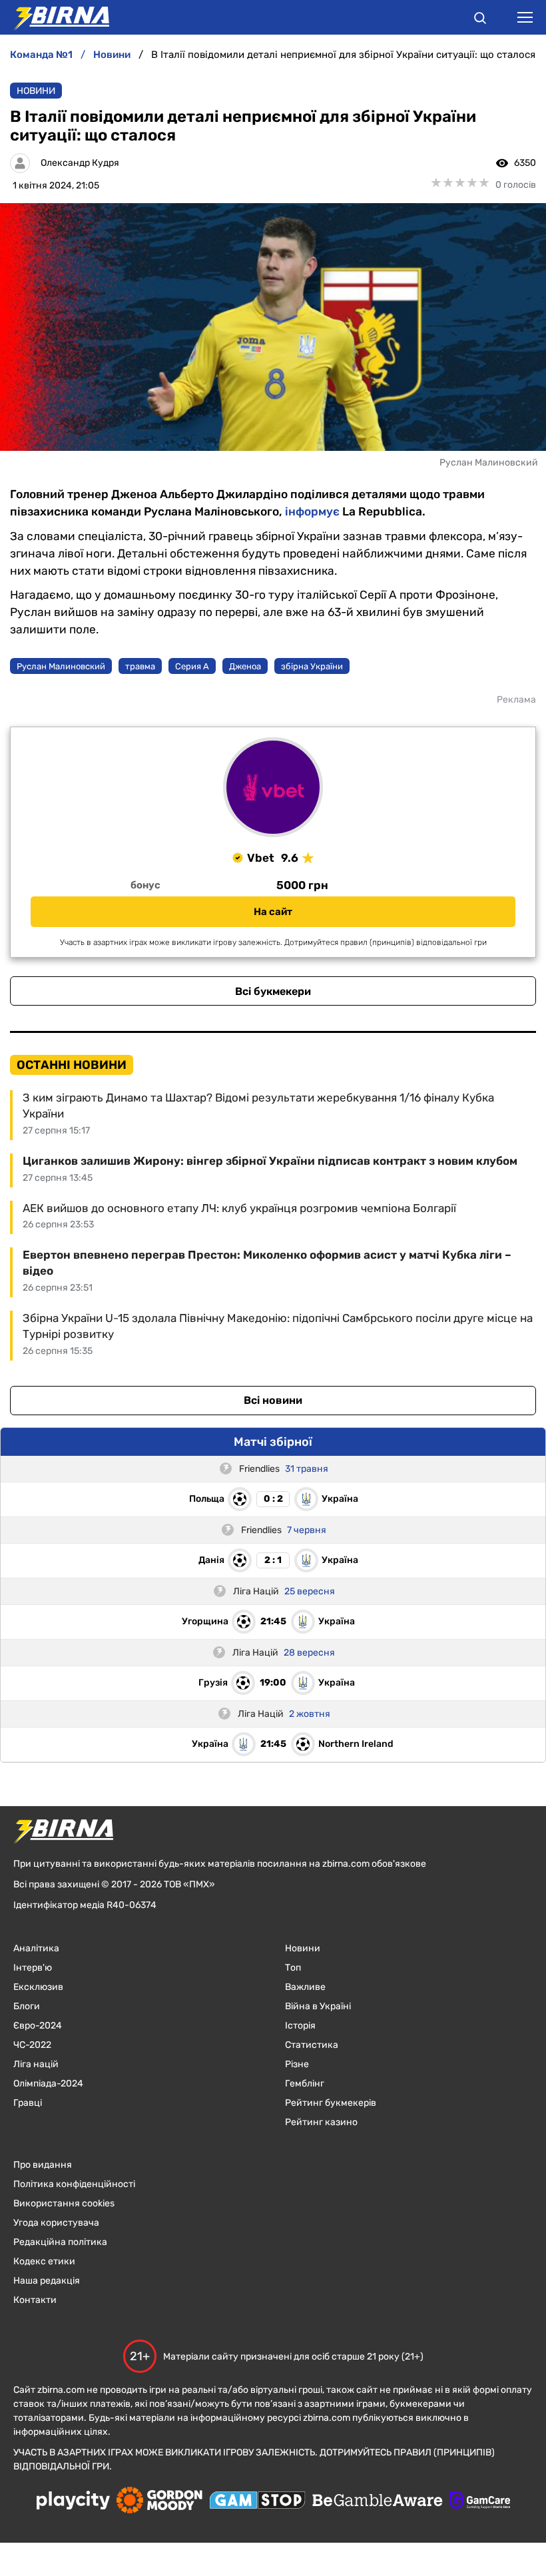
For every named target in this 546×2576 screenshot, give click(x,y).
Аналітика (36, 1948)
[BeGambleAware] (378, 2501)
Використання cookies (64, 2203)
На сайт (273, 912)
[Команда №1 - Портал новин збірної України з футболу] (55, 17)
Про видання (43, 2165)
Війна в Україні (318, 2006)
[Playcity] (73, 2501)
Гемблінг (305, 2084)
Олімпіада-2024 (48, 2084)
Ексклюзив (38, 1987)
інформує (312, 511)
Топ (293, 1968)
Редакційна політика (60, 2242)
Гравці (28, 2103)
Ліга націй (36, 2064)
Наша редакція (47, 2281)
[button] (480, 20)
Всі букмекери (273, 991)
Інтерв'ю (33, 1968)
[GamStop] (257, 2501)
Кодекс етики (44, 2261)
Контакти (35, 2300)
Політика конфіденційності (74, 2184)
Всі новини (273, 1400)
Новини (36, 91)
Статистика (312, 2045)
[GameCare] (480, 2501)
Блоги (27, 2006)
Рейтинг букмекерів (331, 2103)
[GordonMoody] (159, 2501)
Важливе (305, 1987)
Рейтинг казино (321, 2122)
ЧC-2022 (32, 2045)
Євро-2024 (38, 2026)
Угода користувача (56, 2223)
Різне (297, 2064)
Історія (300, 2026)
